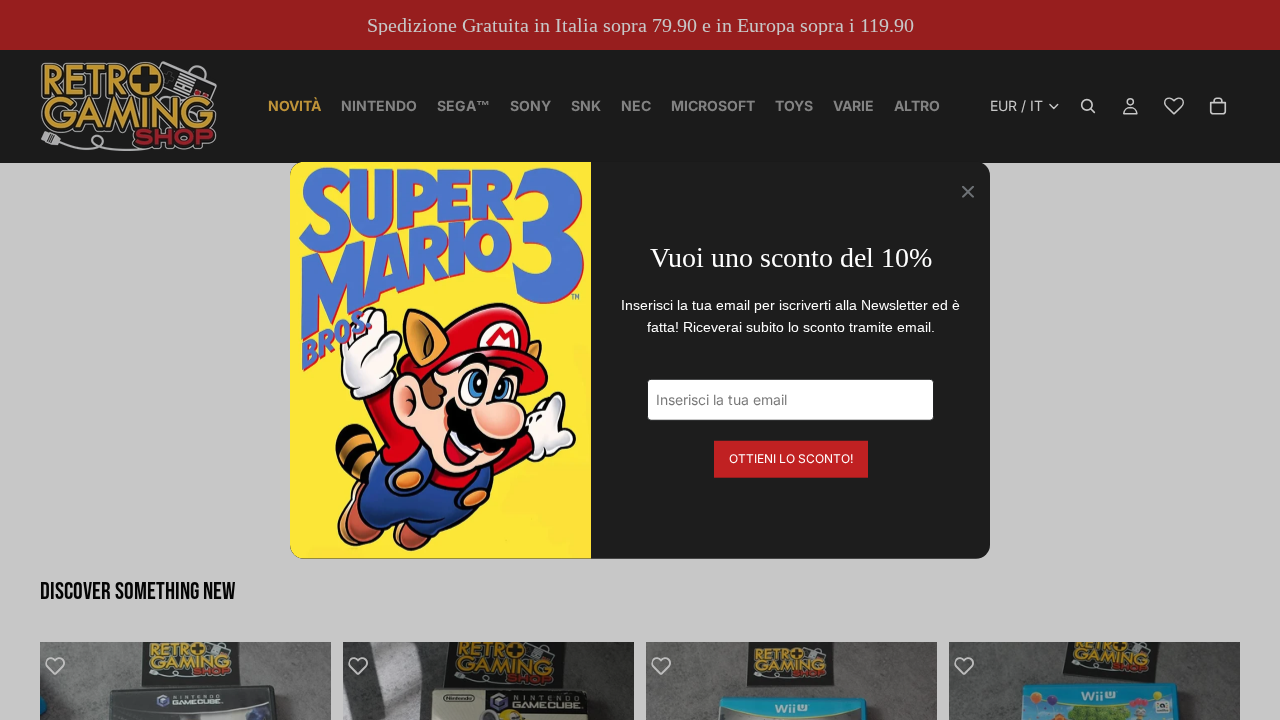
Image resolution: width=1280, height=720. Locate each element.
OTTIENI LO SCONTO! (791, 457)
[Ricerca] (1088, 106)
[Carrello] (1218, 106)
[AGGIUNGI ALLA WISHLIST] (65, 667)
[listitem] (917, 106)
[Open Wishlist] (1174, 106)
